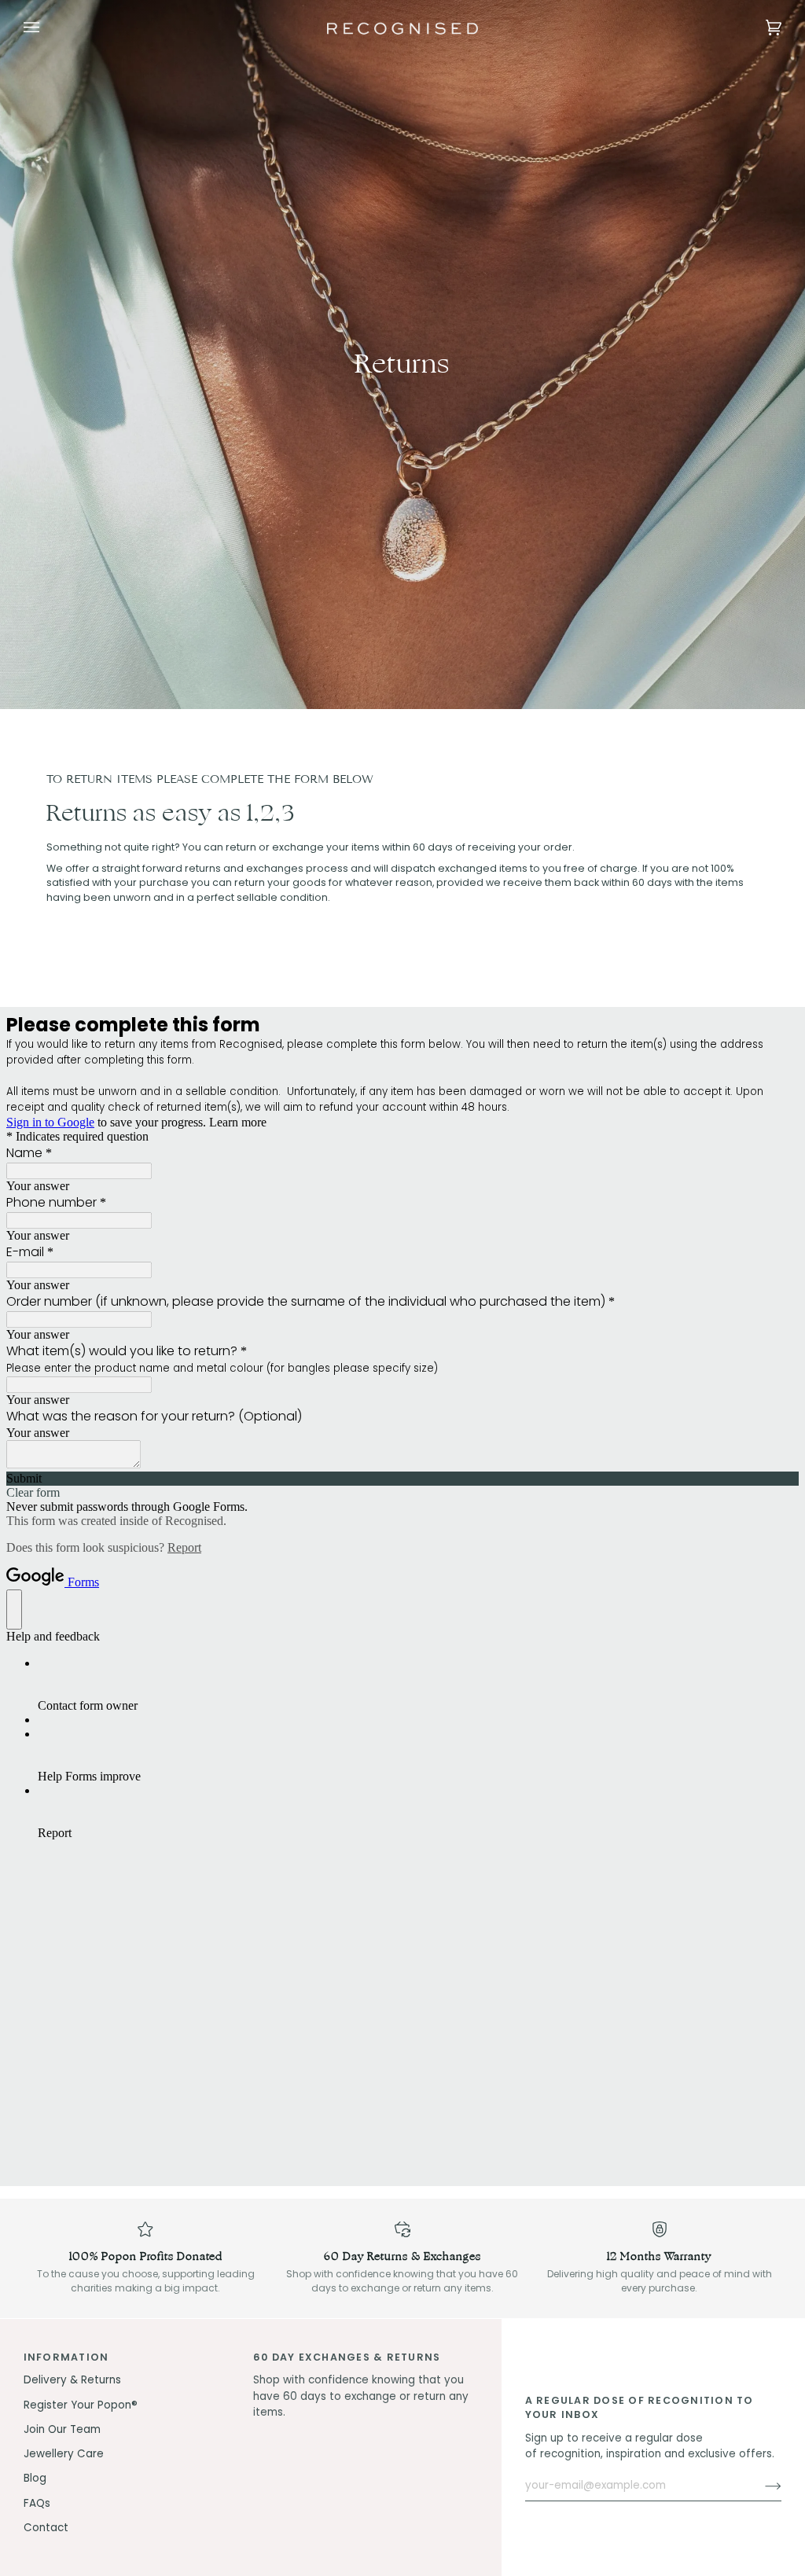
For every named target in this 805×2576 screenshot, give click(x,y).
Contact (46, 2528)
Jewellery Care (64, 2454)
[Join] (761, 2486)
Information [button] (66, 2357)
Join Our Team (62, 2429)
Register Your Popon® (81, 2405)
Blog (35, 2478)
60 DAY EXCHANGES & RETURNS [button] (347, 2357)
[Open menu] (47, 28)
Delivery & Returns (72, 2380)
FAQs (37, 2503)
